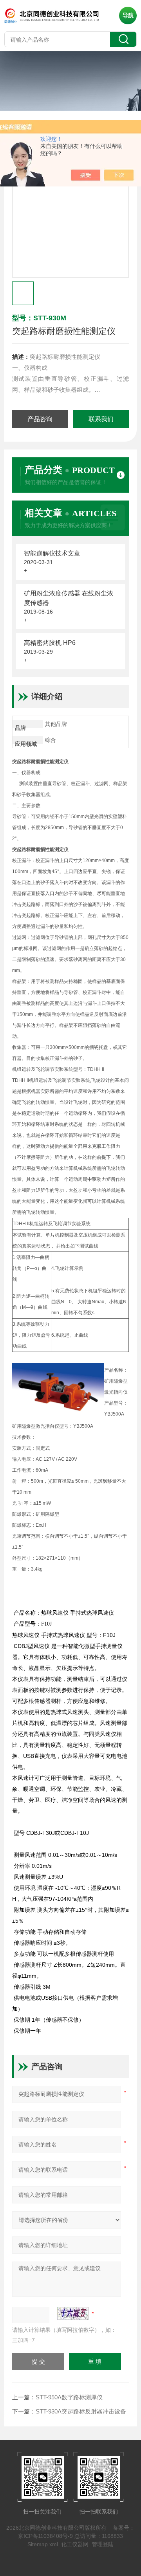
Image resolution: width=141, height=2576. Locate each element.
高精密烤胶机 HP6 (50, 643)
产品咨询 (40, 419)
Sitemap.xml (43, 2544)
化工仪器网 (75, 2544)
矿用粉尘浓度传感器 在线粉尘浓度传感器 (69, 598)
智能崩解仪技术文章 (52, 553)
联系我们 (101, 419)
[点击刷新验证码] (73, 2313)
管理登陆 (103, 2544)
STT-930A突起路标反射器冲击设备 (81, 2411)
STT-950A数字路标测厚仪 (69, 2397)
